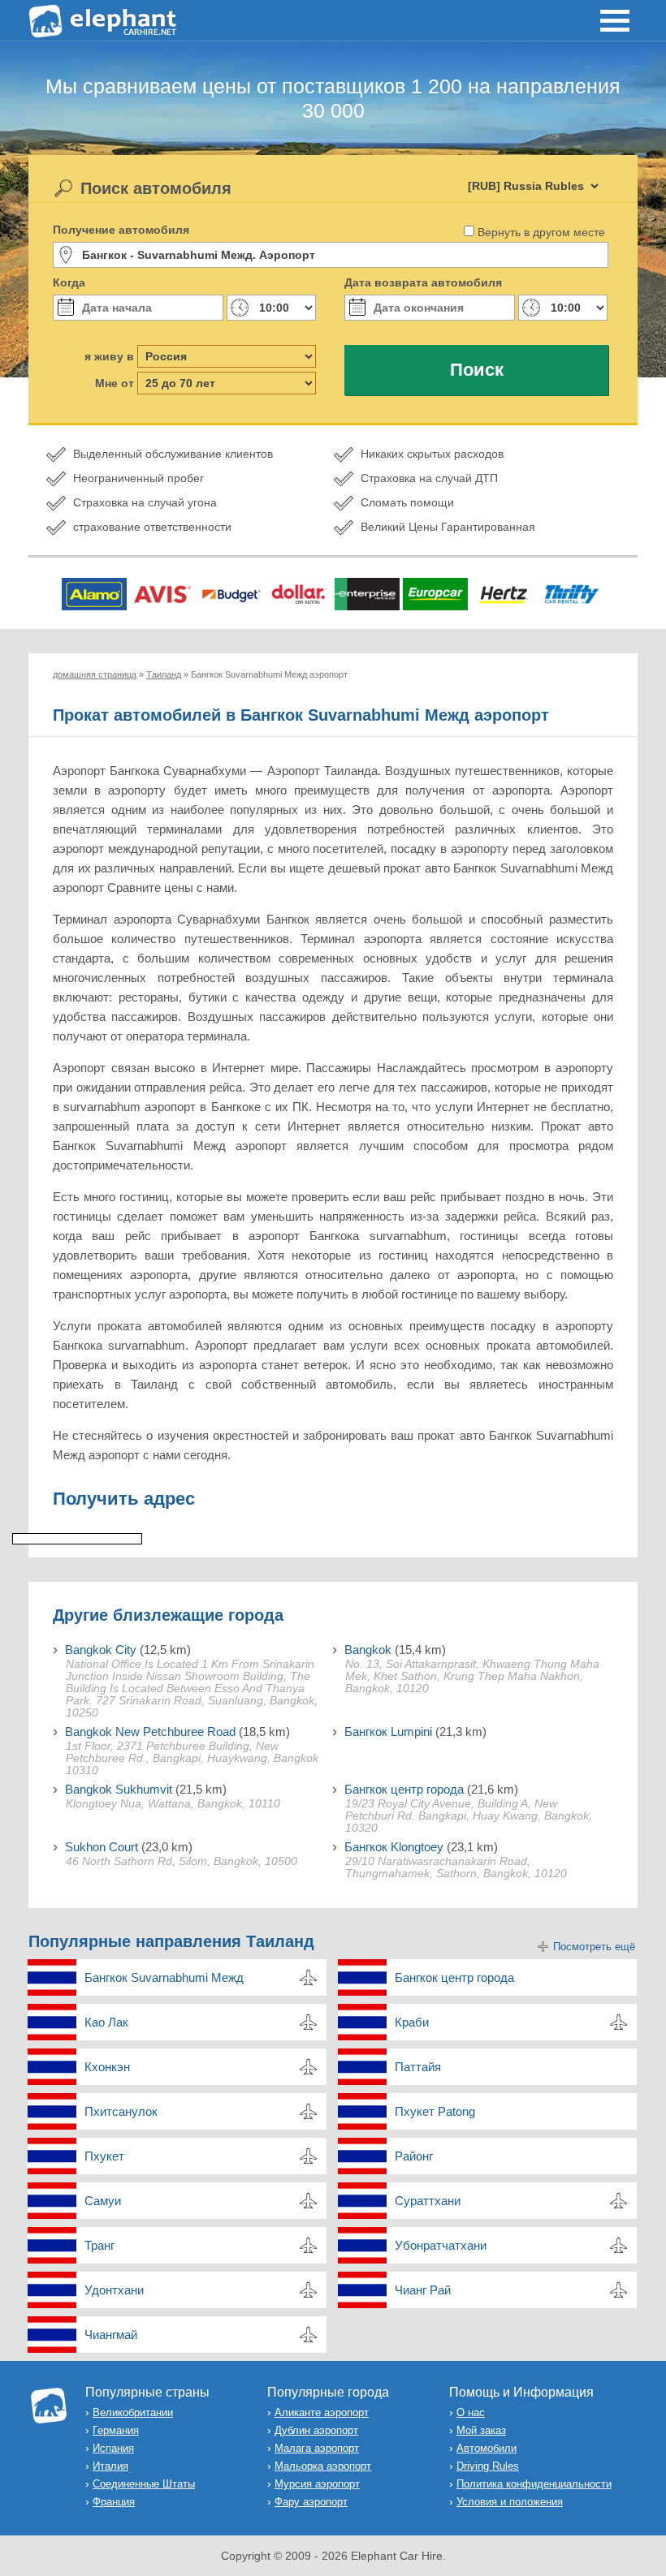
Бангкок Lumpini (388, 1732)
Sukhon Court (102, 1847)
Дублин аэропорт (316, 2430)
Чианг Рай (423, 2290)
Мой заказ (481, 2430)
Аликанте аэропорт (322, 2412)
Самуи (103, 2201)
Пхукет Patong (435, 2111)
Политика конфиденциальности (534, 2484)
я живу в (109, 356)
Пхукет (104, 2156)
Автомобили (487, 2448)
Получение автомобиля (121, 230)
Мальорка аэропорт (323, 2466)
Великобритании (133, 2412)
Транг (99, 2245)
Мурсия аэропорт (317, 2484)
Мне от (115, 383)
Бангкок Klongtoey (394, 1847)
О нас (471, 2412)
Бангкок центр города (404, 1789)
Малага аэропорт (317, 2448)
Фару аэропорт (311, 2502)
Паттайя (418, 2067)
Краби (412, 2022)
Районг (414, 2156)
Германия (116, 2430)
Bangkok (368, 1650)
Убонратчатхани (441, 2245)
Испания (113, 2448)
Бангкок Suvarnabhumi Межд (164, 1977)
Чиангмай (111, 2335)
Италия (110, 2466)
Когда (69, 282)
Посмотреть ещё (594, 1947)
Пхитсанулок (121, 2111)
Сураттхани (428, 2201)
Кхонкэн (107, 2067)
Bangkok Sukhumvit (119, 1789)
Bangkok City (101, 1650)
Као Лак (106, 2022)
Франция (114, 2502)
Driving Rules (488, 2466)
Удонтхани (114, 2290)
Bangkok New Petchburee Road (150, 1732)
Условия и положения (510, 2502)
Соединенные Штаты (144, 2484)
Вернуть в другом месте (541, 232)
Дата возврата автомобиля (423, 282)
